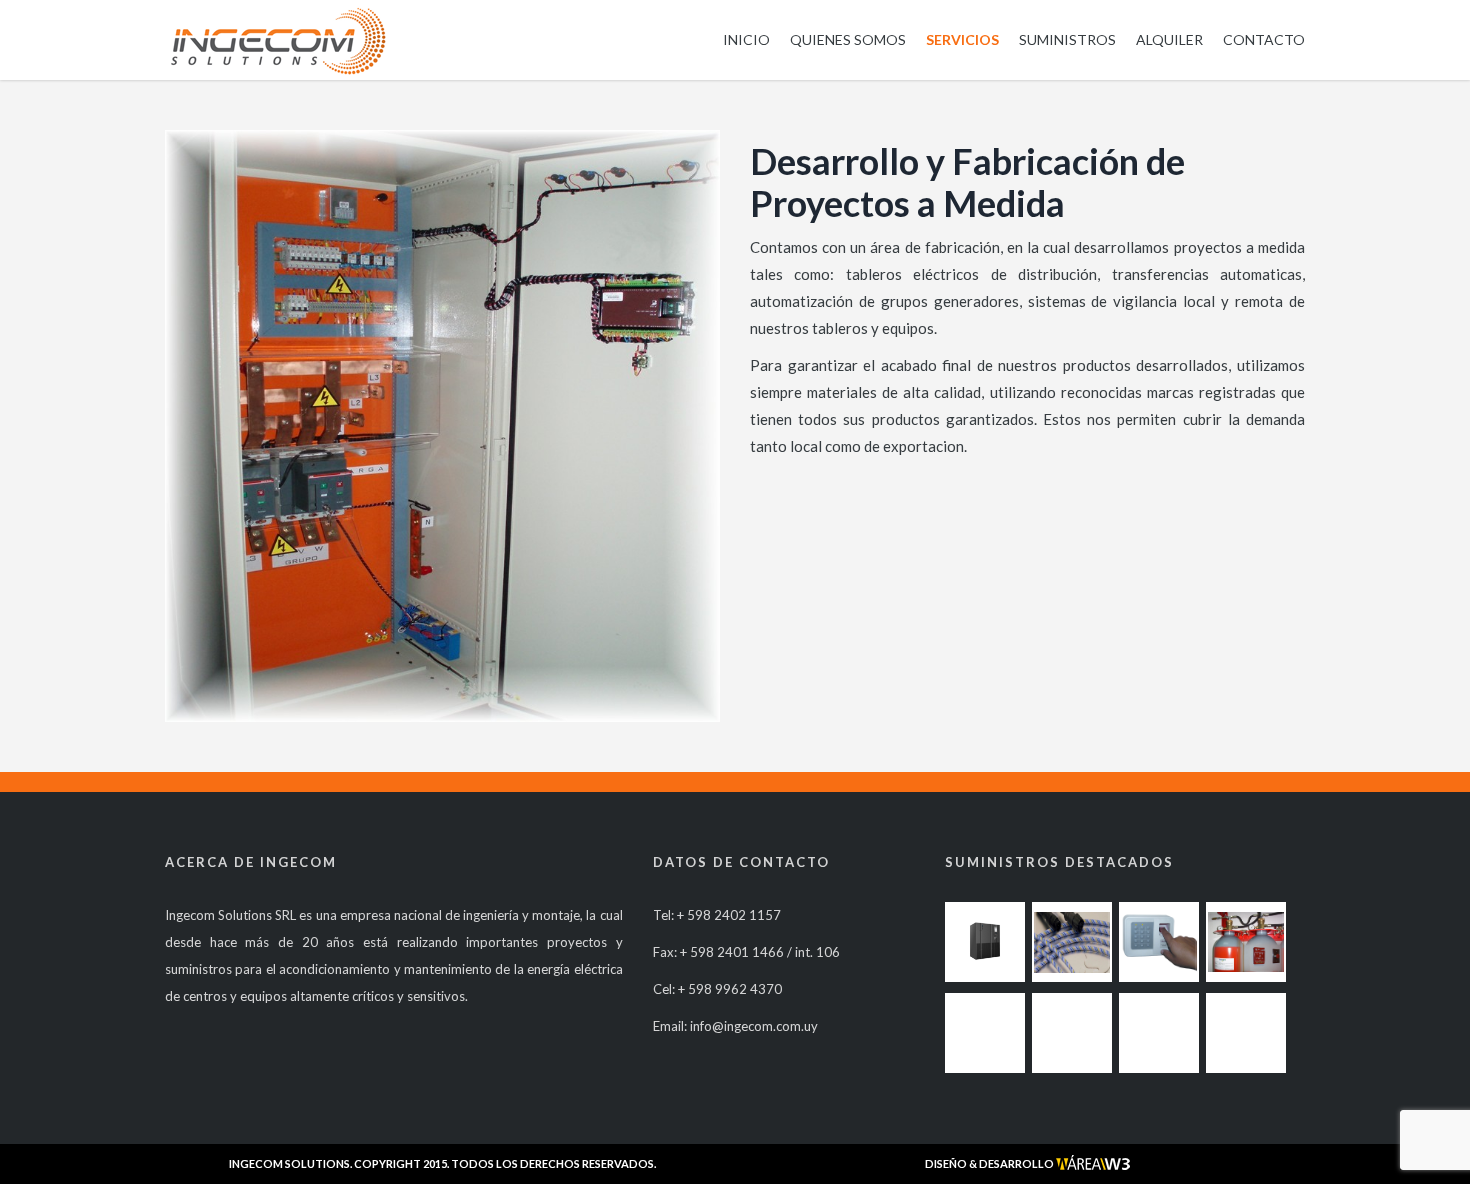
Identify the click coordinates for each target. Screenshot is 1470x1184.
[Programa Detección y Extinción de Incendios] (1246, 942)
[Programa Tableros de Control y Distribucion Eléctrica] (1072, 1033)
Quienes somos (848, 39)
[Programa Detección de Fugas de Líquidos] (1072, 942)
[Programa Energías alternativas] (985, 1033)
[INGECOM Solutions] (278, 40)
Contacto (1264, 39)
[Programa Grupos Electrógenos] (1159, 1033)
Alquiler (1169, 39)
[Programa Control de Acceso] (1159, 942)
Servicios (962, 39)
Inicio (746, 39)
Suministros (1067, 39)
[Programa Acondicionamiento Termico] (985, 942)
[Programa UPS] (1246, 1033)
